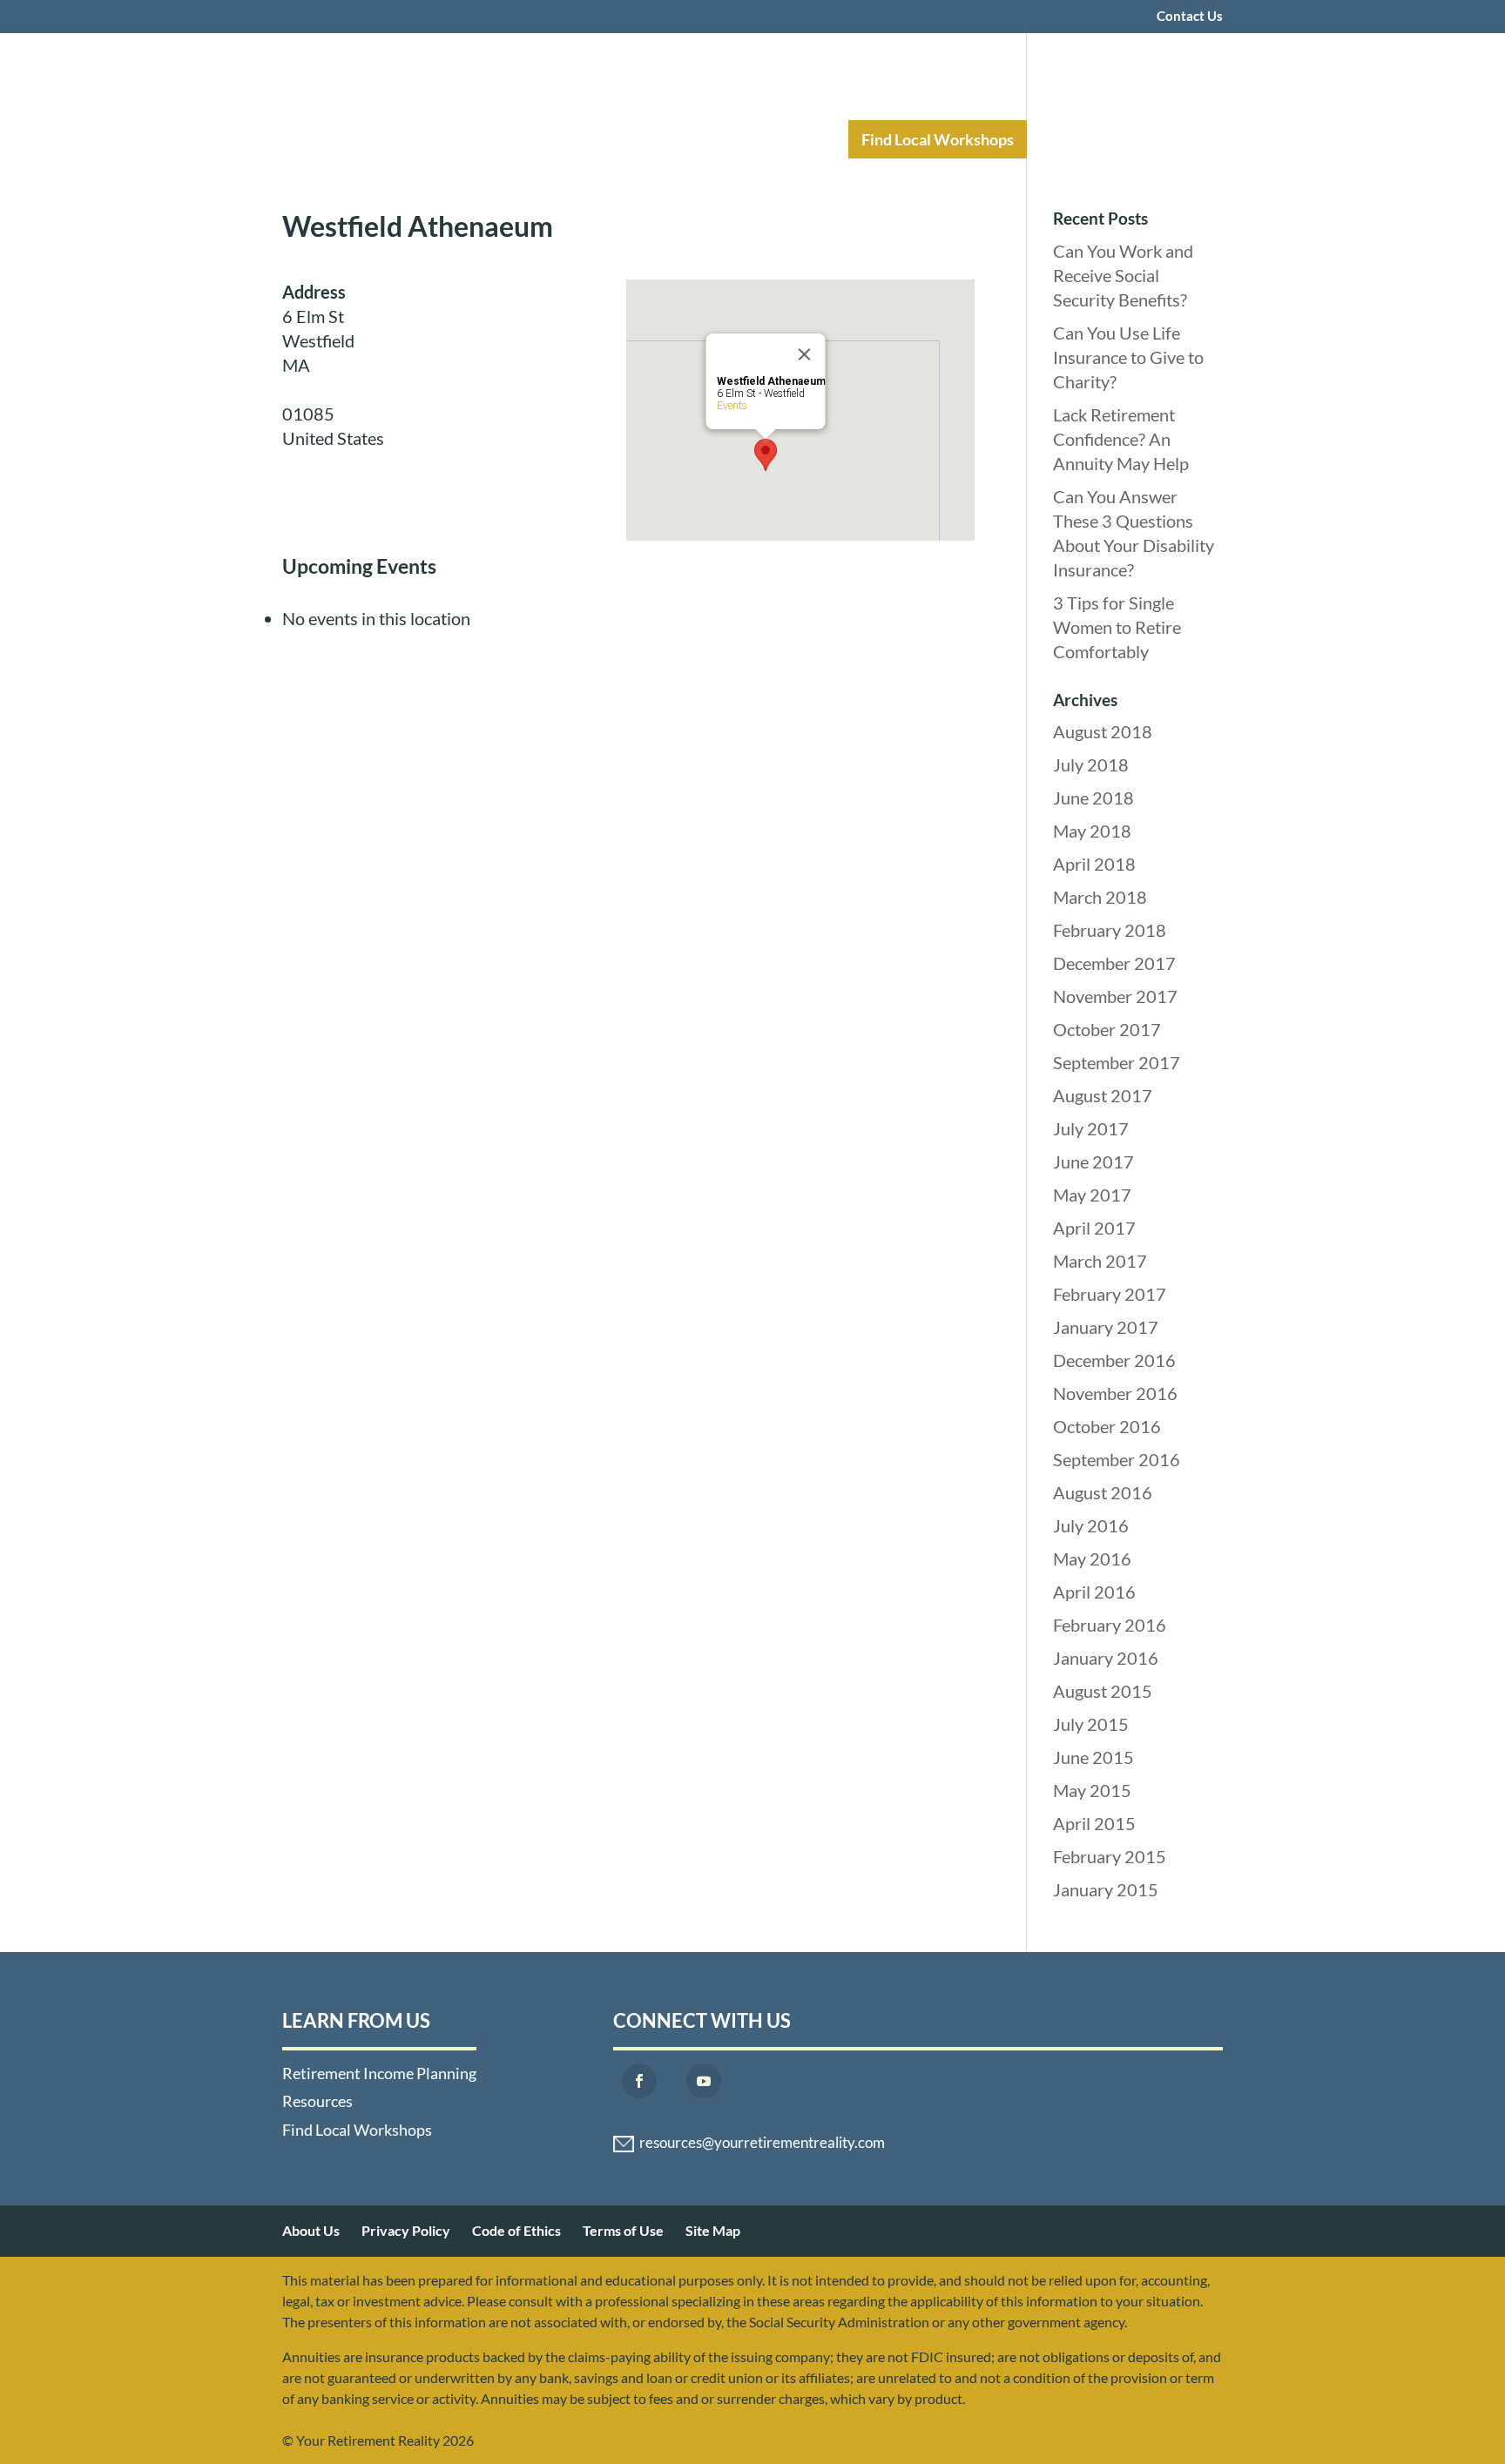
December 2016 (1114, 1360)
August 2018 (1103, 731)
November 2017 (1115, 996)
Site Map (713, 2230)
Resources (776, 139)
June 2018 (1093, 798)
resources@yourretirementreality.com (762, 2143)
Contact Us (1190, 17)
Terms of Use (623, 2230)
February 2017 (1110, 1294)
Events (732, 406)
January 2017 (1106, 1327)
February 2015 (1110, 1856)
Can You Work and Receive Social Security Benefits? (1123, 275)
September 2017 (1117, 1062)
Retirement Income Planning (591, 139)
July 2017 (1091, 1128)
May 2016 (1092, 1559)
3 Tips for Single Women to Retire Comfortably (1117, 627)
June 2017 (1093, 1161)
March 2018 (1100, 897)
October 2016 (1107, 1426)
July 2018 (1091, 764)
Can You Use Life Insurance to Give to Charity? (1128, 357)
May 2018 (1092, 831)
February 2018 (1110, 930)
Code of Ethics (516, 2230)
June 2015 (1093, 1757)
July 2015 (1091, 1724)
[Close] (805, 354)
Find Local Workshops (938, 139)
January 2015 (1106, 1889)
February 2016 (1110, 1625)
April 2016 (1094, 1592)
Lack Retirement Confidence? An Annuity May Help (1121, 439)
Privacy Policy (406, 2230)
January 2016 (1106, 1658)
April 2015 (1094, 1823)
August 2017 (1103, 1095)
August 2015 (1103, 1691)
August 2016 (1103, 1492)
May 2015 (1092, 1790)
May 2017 (1092, 1195)
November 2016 (1115, 1393)
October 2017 (1107, 1029)
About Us (311, 2230)
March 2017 (1100, 1261)
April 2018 (1094, 864)
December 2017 (1114, 963)
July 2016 (1091, 1525)
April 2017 (1094, 1228)
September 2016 (1117, 1459)
